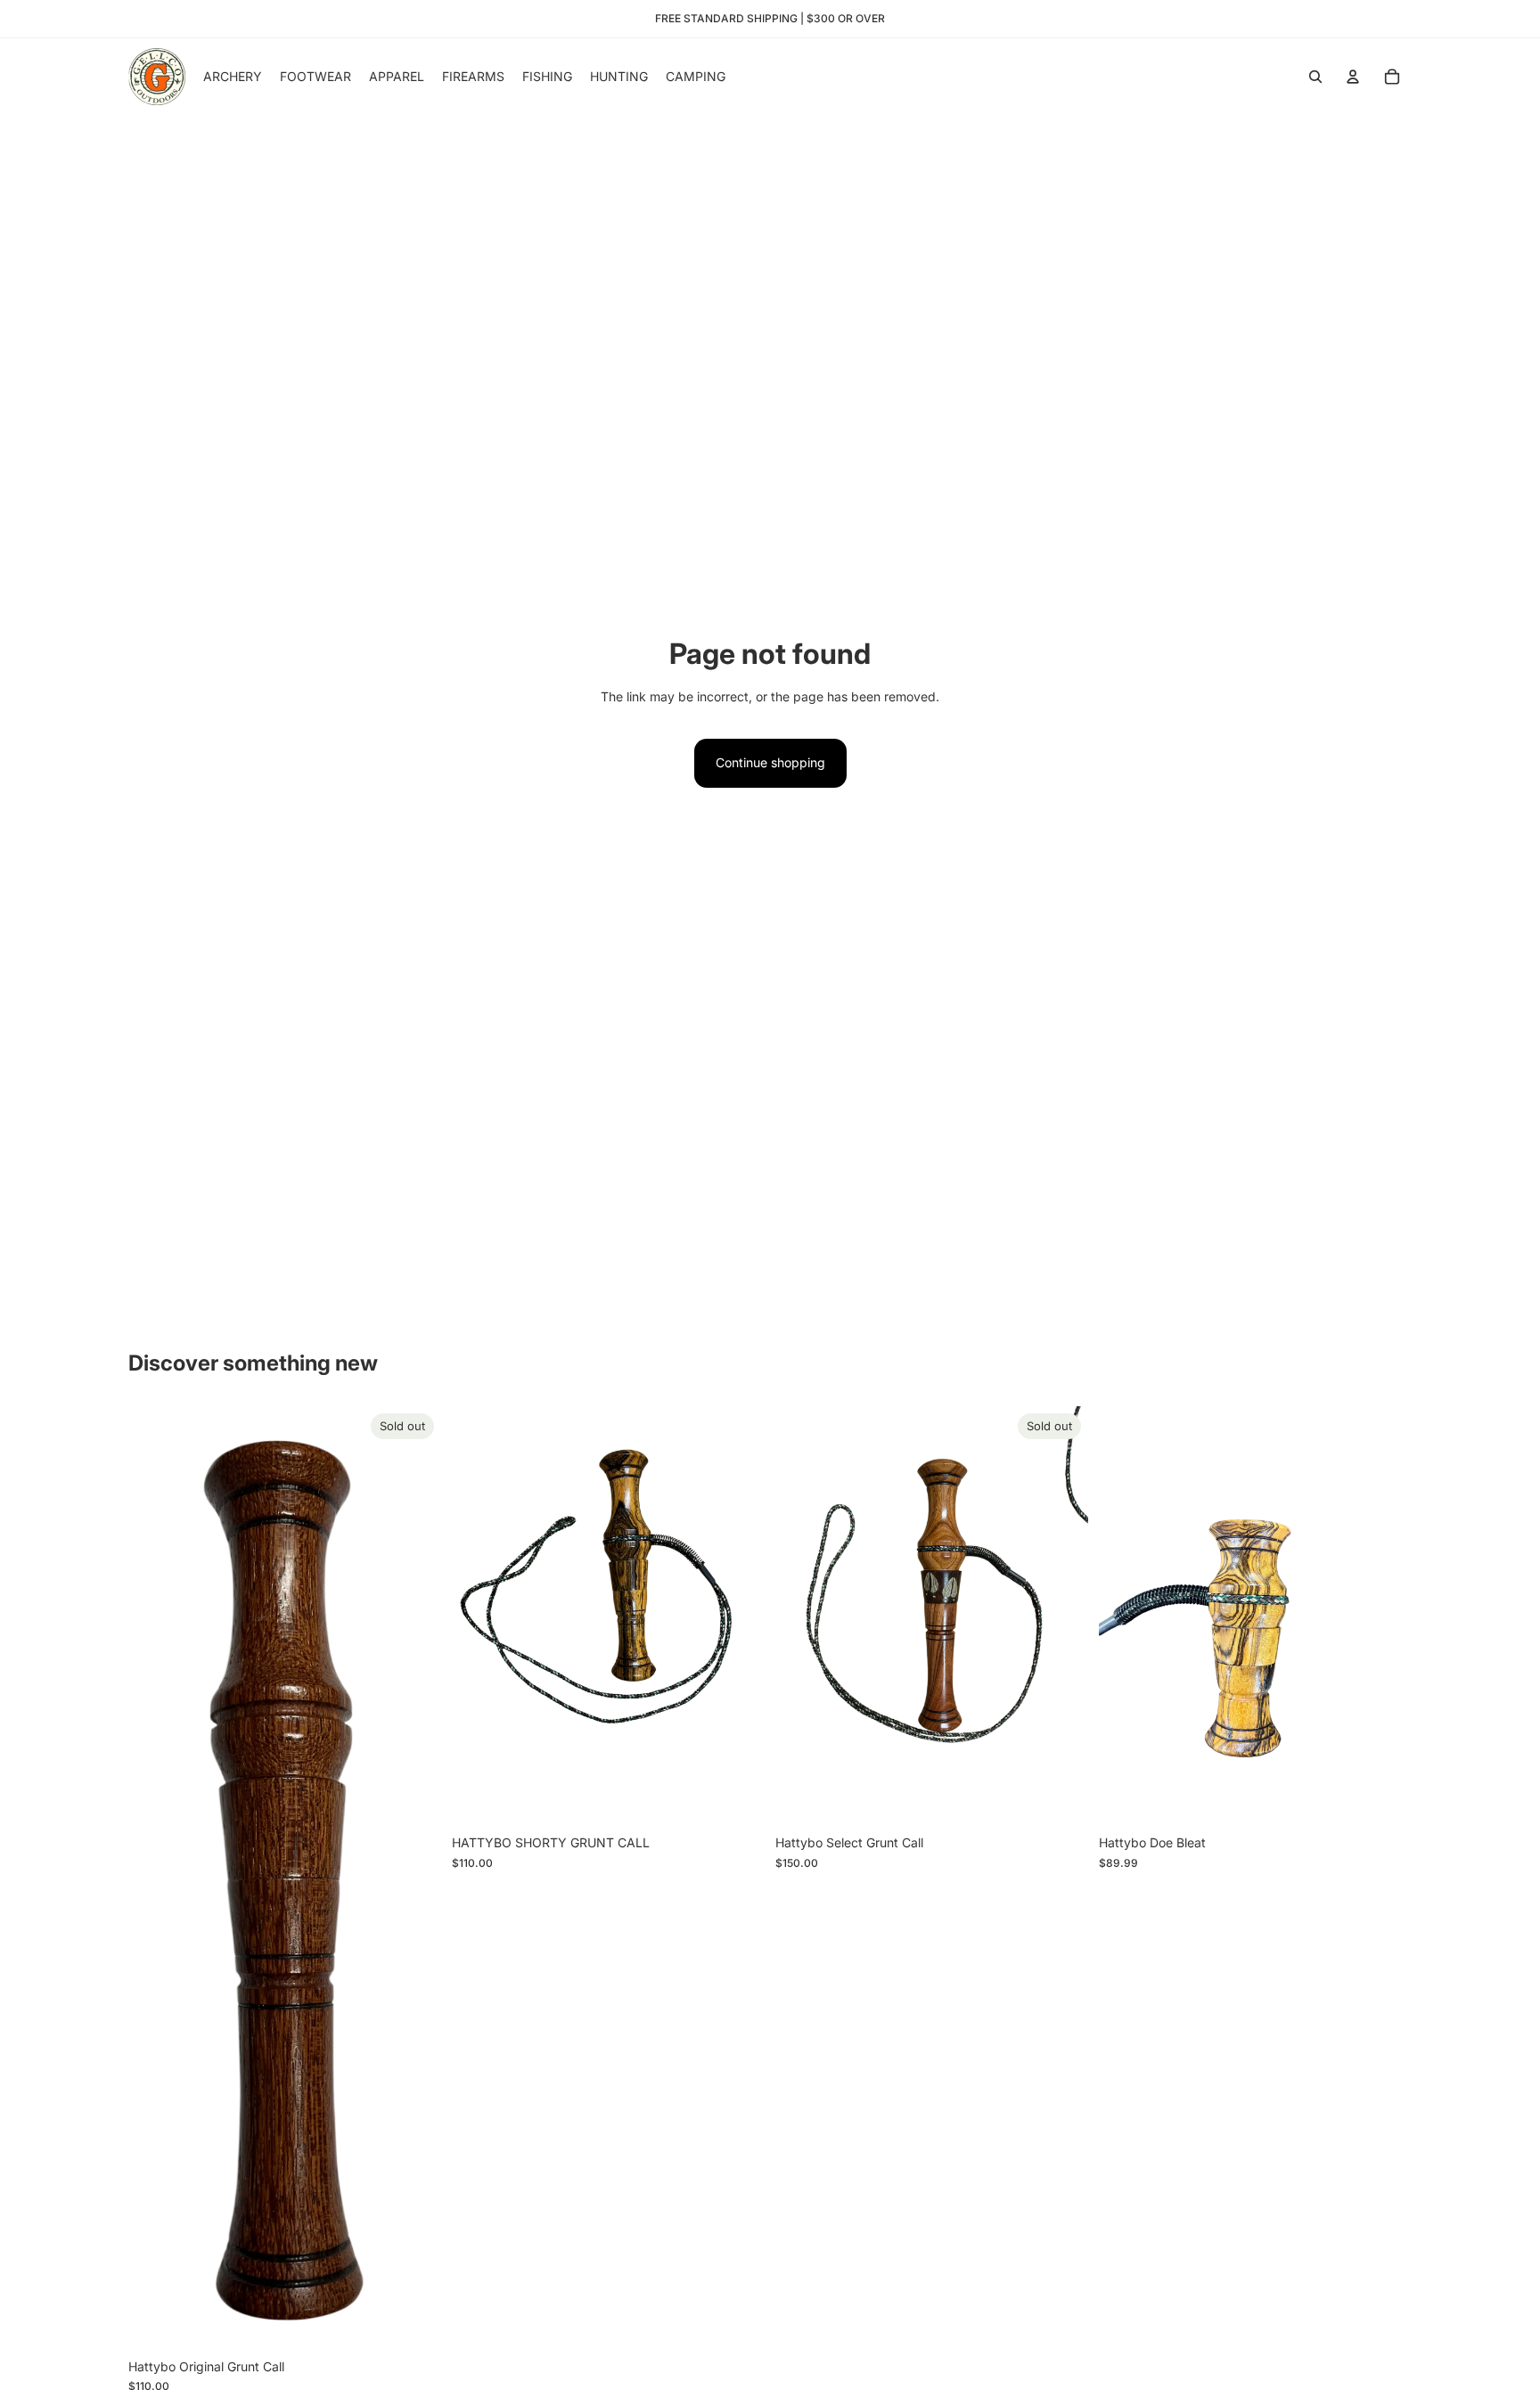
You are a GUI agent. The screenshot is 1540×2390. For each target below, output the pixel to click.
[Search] (1315, 77)
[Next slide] (1061, 1617)
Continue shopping (770, 762)
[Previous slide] (802, 1617)
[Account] (1353, 77)
